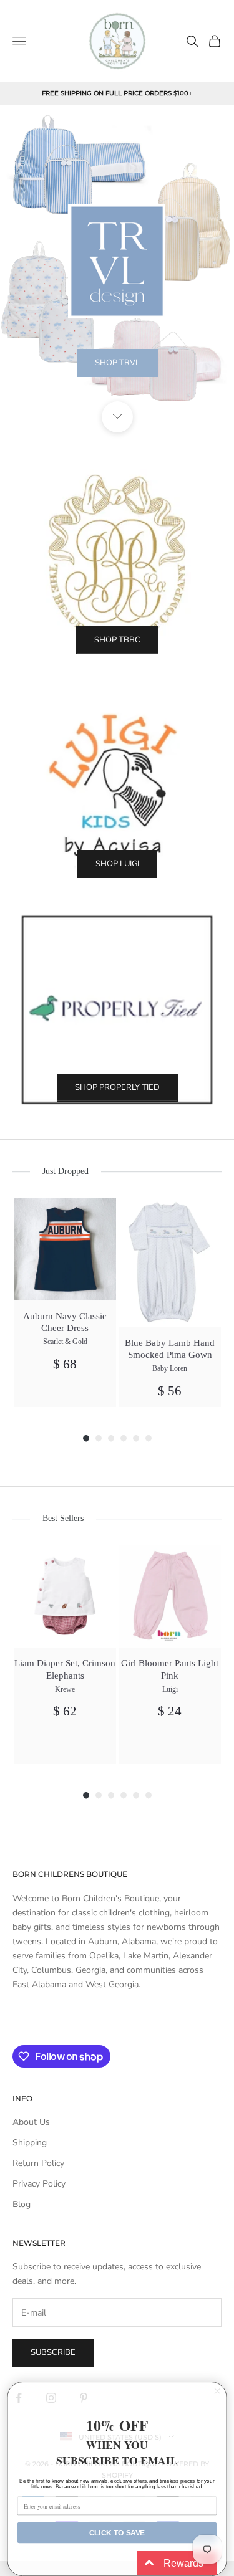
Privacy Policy (39, 2184)
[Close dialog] (217, 2391)
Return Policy (38, 2163)
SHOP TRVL (117, 363)
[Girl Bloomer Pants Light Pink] (170, 1596)
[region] (117, 261)
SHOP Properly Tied (117, 1087)
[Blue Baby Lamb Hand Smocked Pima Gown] (170, 1263)
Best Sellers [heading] (63, 1518)
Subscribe (53, 2352)
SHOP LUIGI (117, 864)
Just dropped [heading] (66, 1171)
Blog (22, 2204)
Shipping (30, 2143)
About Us (31, 2122)
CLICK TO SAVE (117, 2533)
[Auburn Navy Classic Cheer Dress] (65, 1249)
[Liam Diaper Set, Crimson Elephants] (65, 1596)
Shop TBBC (117, 640)
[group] (65, 1303)
